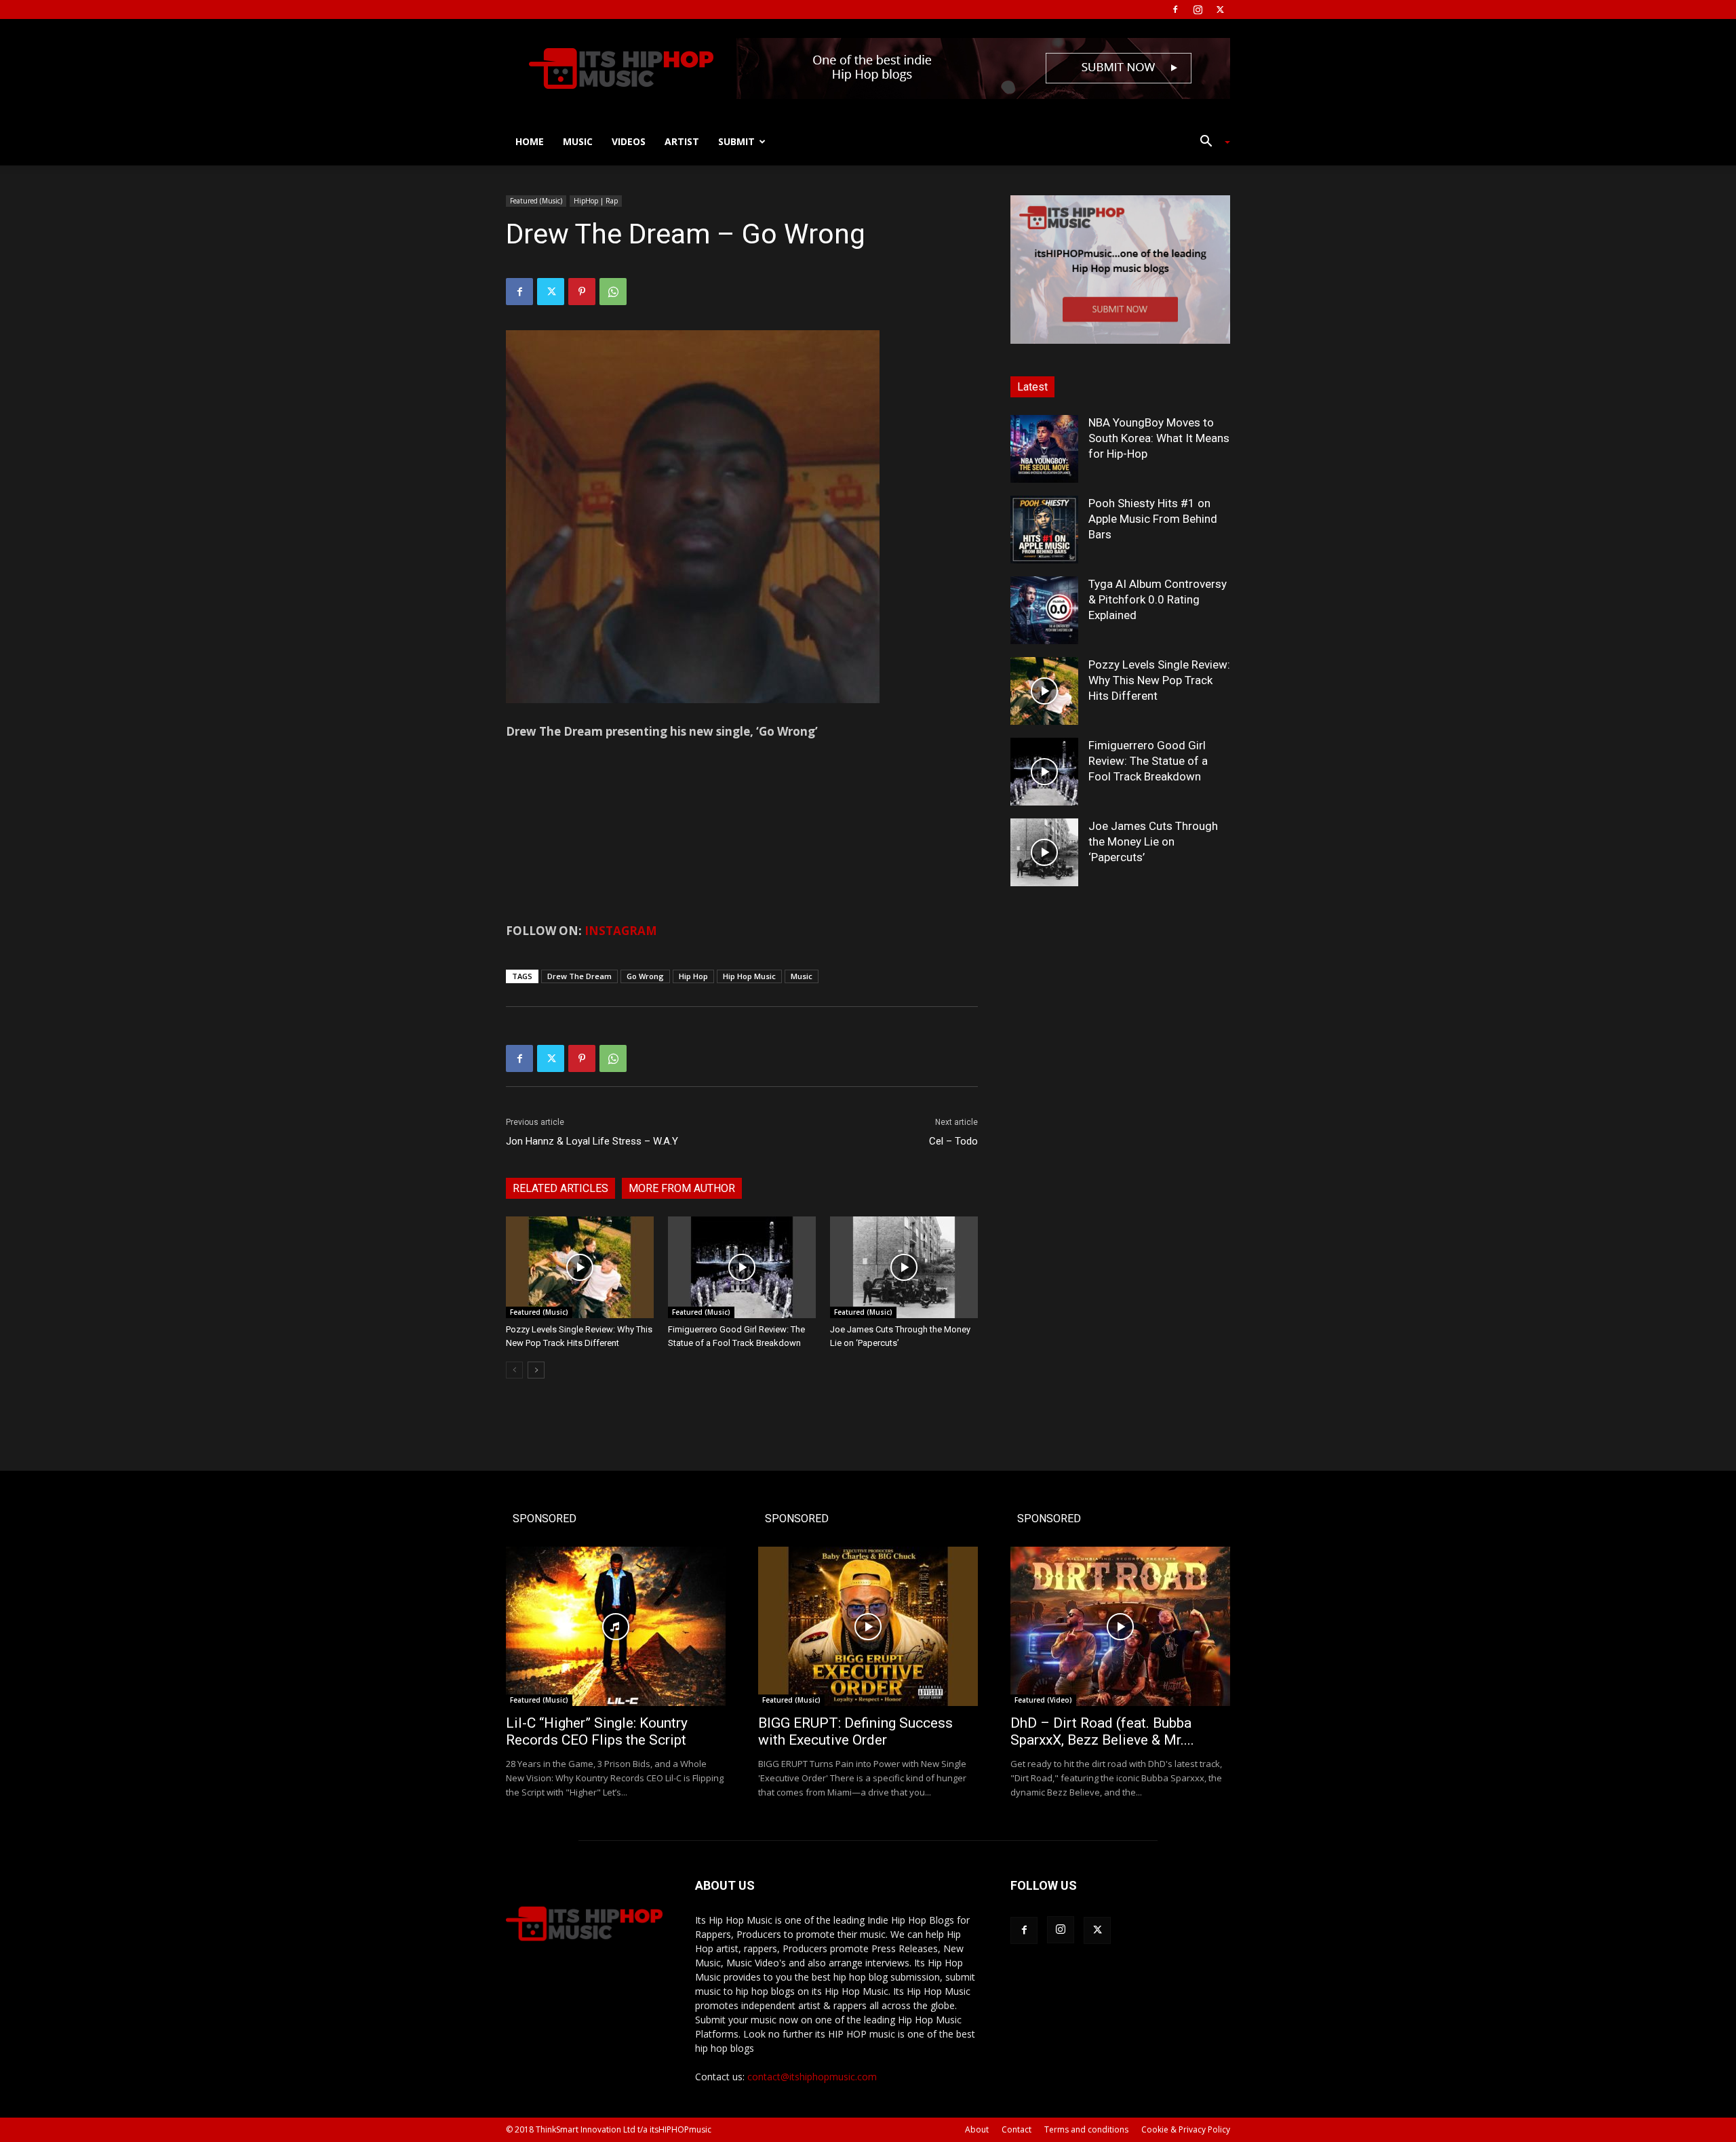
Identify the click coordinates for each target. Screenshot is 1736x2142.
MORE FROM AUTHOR (682, 1188)
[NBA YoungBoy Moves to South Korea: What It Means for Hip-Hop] (1044, 449)
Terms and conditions (1086, 2129)
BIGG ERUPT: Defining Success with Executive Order (855, 1731)
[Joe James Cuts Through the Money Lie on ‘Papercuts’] (904, 1267)
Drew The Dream (579, 976)
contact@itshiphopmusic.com (812, 2077)
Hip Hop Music (749, 976)
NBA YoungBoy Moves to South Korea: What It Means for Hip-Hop (1159, 438)
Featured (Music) (536, 201)
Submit (736, 141)
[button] (1210, 143)
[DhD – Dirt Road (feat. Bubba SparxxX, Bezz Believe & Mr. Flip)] (1120, 1626)
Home (530, 141)
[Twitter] (1220, 9)
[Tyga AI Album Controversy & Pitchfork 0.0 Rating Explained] (1044, 610)
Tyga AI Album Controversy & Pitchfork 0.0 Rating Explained (1158, 599)
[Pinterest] (582, 292)
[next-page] (536, 1370)
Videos (629, 141)
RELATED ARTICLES (560, 1188)
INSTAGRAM (621, 931)
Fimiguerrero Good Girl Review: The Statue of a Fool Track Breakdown (1148, 761)
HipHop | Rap (596, 201)
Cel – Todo (953, 1141)
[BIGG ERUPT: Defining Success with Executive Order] (868, 1626)
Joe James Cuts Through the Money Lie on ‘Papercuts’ (1153, 841)
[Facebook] (1175, 9)
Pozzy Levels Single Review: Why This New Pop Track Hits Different (1159, 680)
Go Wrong (645, 976)
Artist (682, 141)
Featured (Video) (1043, 1700)
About (977, 2129)
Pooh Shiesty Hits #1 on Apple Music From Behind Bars (1153, 519)
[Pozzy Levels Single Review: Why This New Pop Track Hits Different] (580, 1267)
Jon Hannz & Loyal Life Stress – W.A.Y (592, 1141)
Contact (1017, 2129)
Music (578, 141)
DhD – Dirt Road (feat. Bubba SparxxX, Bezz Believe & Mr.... (1102, 1731)
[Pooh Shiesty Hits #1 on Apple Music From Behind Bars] (1044, 530)
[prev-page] (514, 1370)
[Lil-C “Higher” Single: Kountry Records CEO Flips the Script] (616, 1626)
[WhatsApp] (613, 292)
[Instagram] (1198, 9)
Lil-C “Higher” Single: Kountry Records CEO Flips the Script (597, 1731)
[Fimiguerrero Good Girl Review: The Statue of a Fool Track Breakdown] (742, 1267)
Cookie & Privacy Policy (1186, 2129)
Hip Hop (693, 976)
